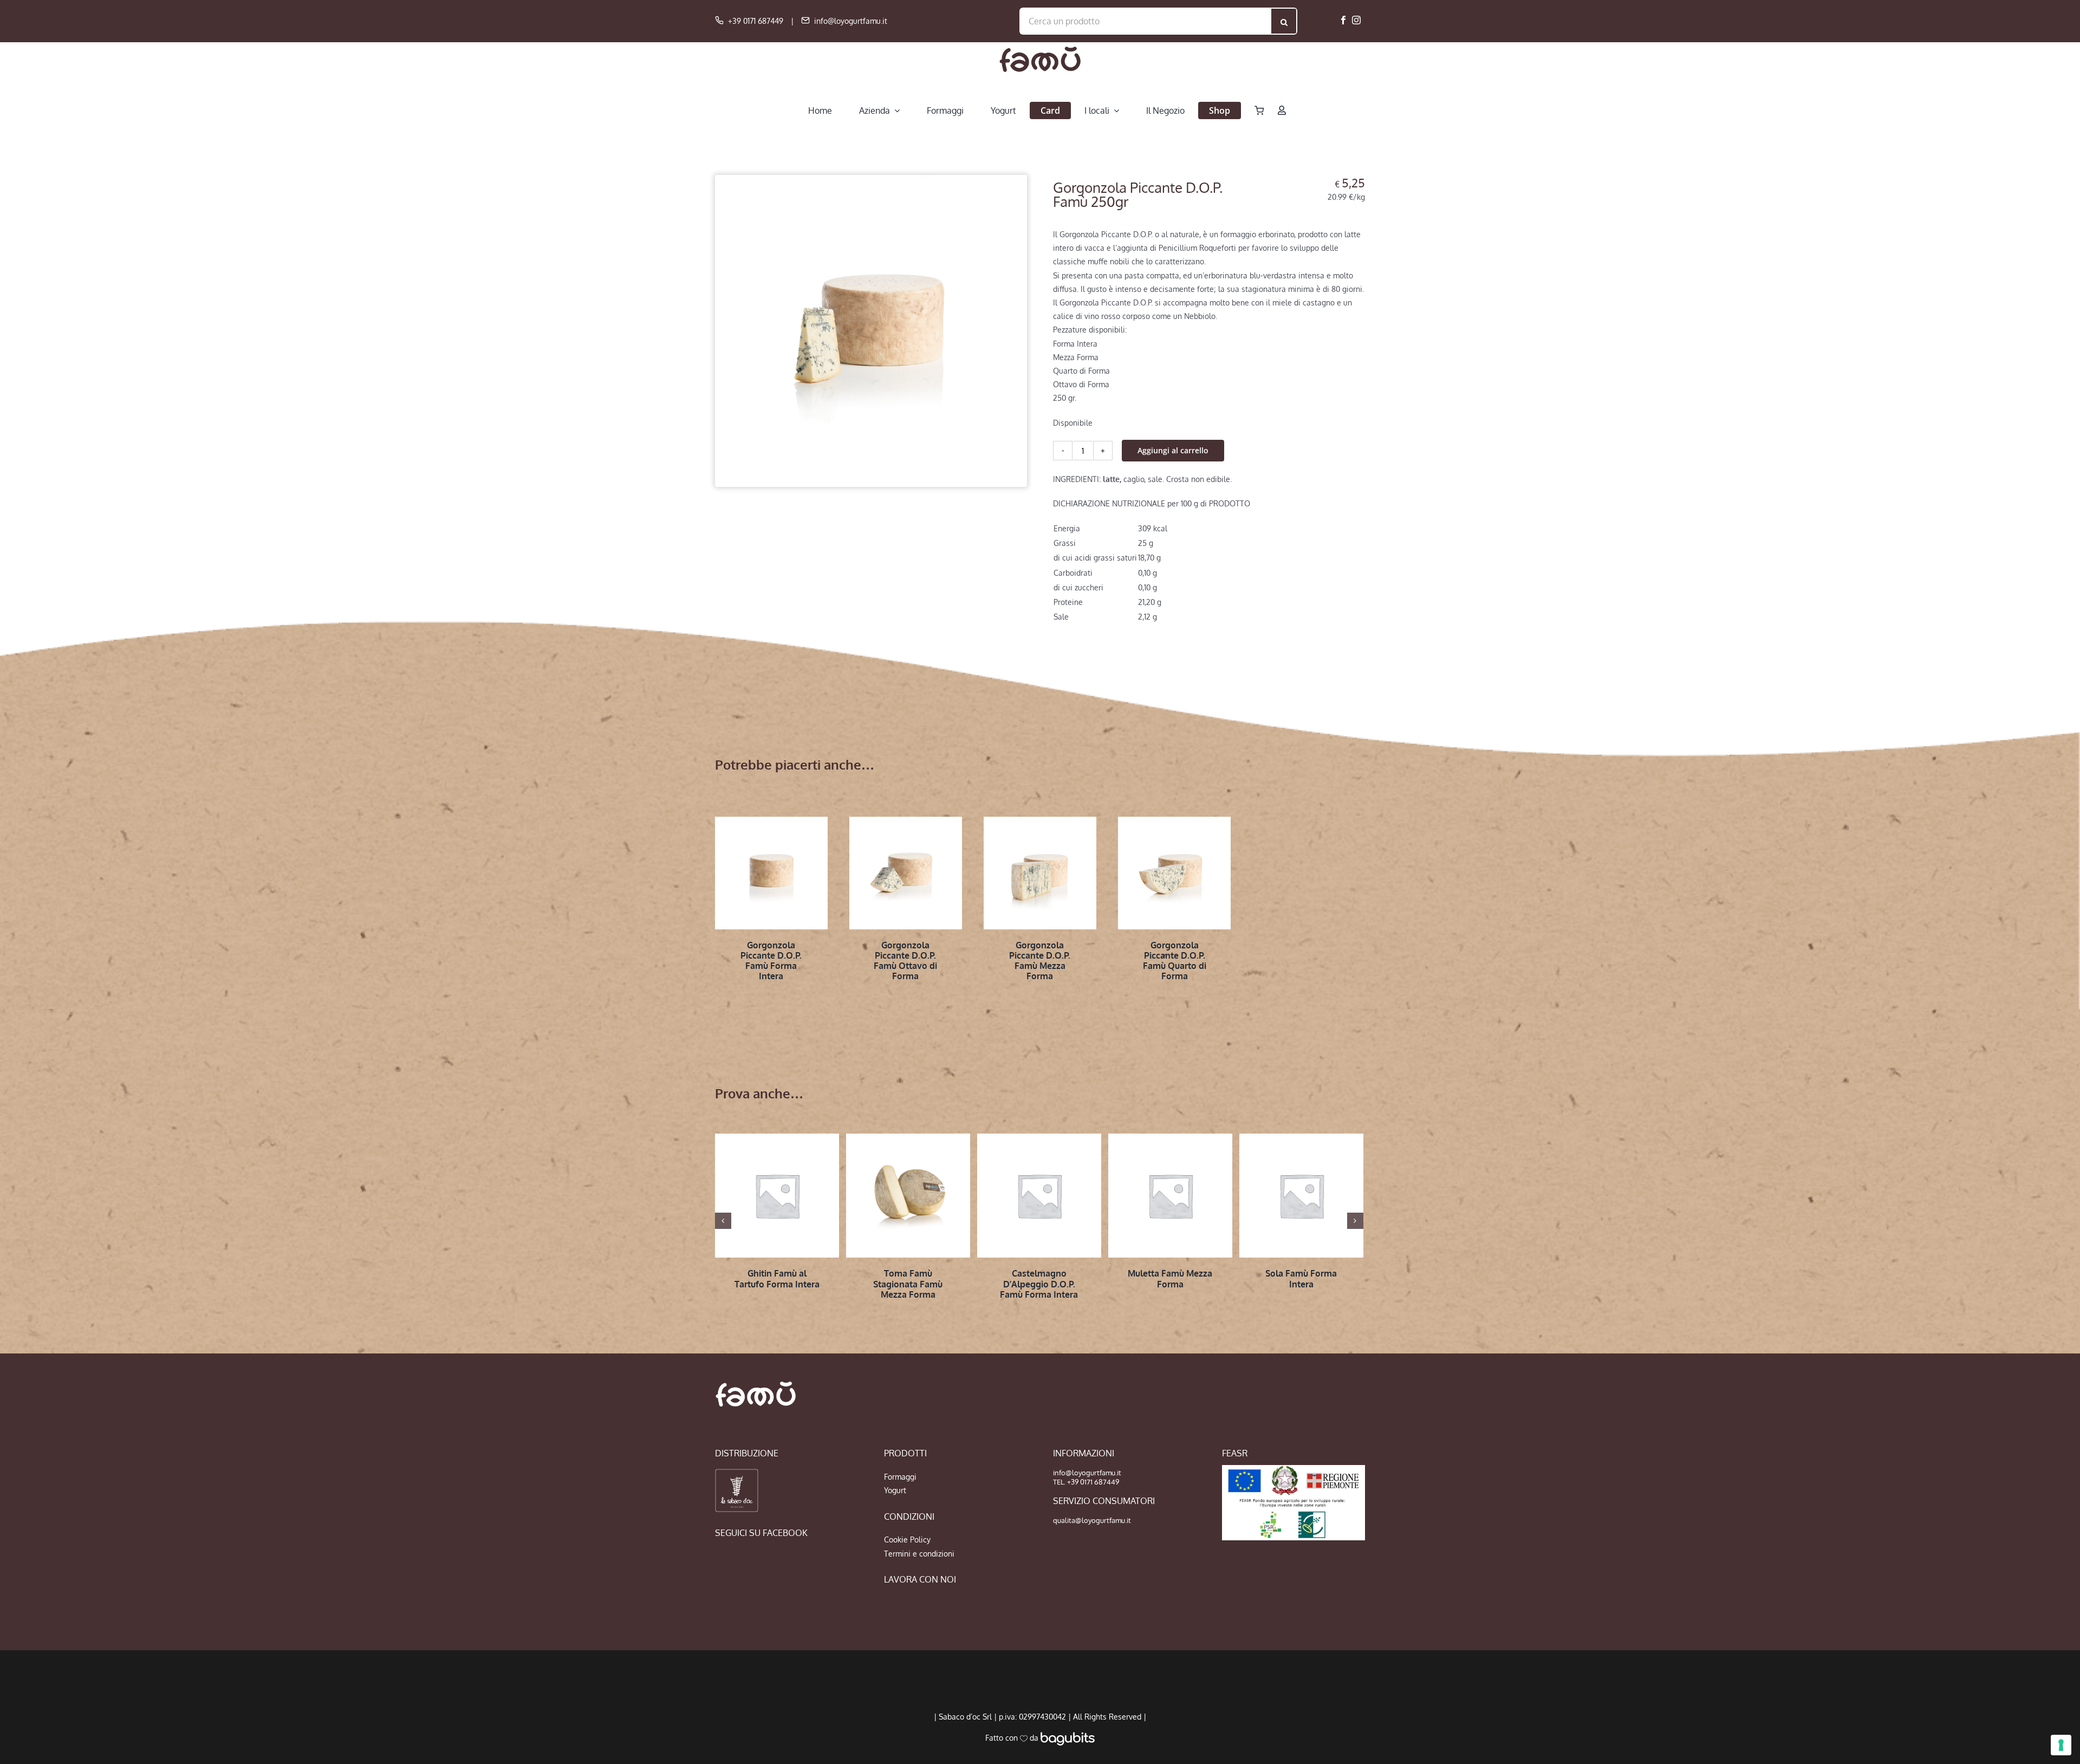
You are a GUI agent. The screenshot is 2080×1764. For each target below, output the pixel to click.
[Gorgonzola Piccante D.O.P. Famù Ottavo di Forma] (906, 873)
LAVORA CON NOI (920, 1579)
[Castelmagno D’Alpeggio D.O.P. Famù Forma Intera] (1039, 1196)
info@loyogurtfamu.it (851, 21)
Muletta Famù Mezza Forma (1170, 1278)
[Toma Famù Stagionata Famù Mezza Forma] (908, 1196)
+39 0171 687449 (756, 21)
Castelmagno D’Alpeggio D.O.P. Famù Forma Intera (1039, 1284)
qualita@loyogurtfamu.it (1092, 1520)
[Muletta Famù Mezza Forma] (1170, 1196)
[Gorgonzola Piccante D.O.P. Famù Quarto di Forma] (1174, 873)
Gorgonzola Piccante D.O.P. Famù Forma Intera (771, 961)
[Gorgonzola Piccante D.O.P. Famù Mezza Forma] (1040, 873)
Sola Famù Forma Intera (1301, 1278)
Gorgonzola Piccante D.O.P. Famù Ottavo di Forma (905, 961)
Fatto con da (1013, 1738)
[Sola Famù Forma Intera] (1301, 1196)
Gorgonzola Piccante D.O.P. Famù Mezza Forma (1040, 961)
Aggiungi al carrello (1173, 450)
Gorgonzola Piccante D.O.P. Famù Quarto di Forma (1175, 961)
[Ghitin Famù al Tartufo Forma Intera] (777, 1196)
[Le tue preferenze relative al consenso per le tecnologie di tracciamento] (2061, 1745)
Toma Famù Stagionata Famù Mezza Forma (908, 1284)
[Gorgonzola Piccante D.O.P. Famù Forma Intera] (771, 873)
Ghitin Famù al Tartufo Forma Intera (777, 1278)
